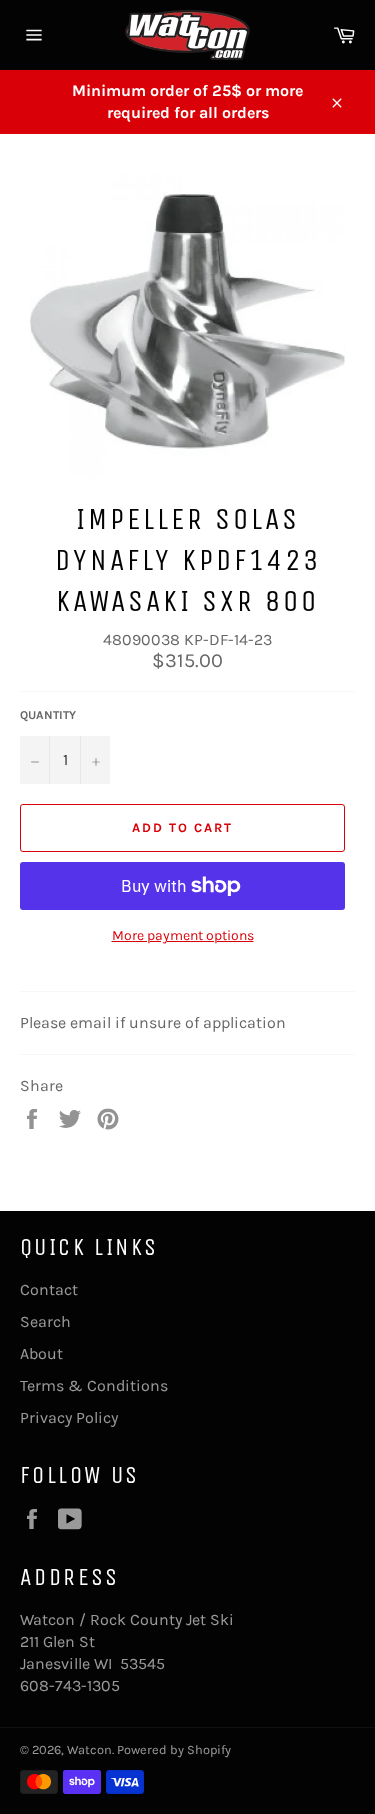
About (41, 1353)
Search (45, 1321)
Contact (49, 1289)
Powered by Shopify (174, 1749)
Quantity (48, 715)
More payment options (183, 935)
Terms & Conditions (94, 1385)
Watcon (89, 1749)
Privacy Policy (69, 1417)
